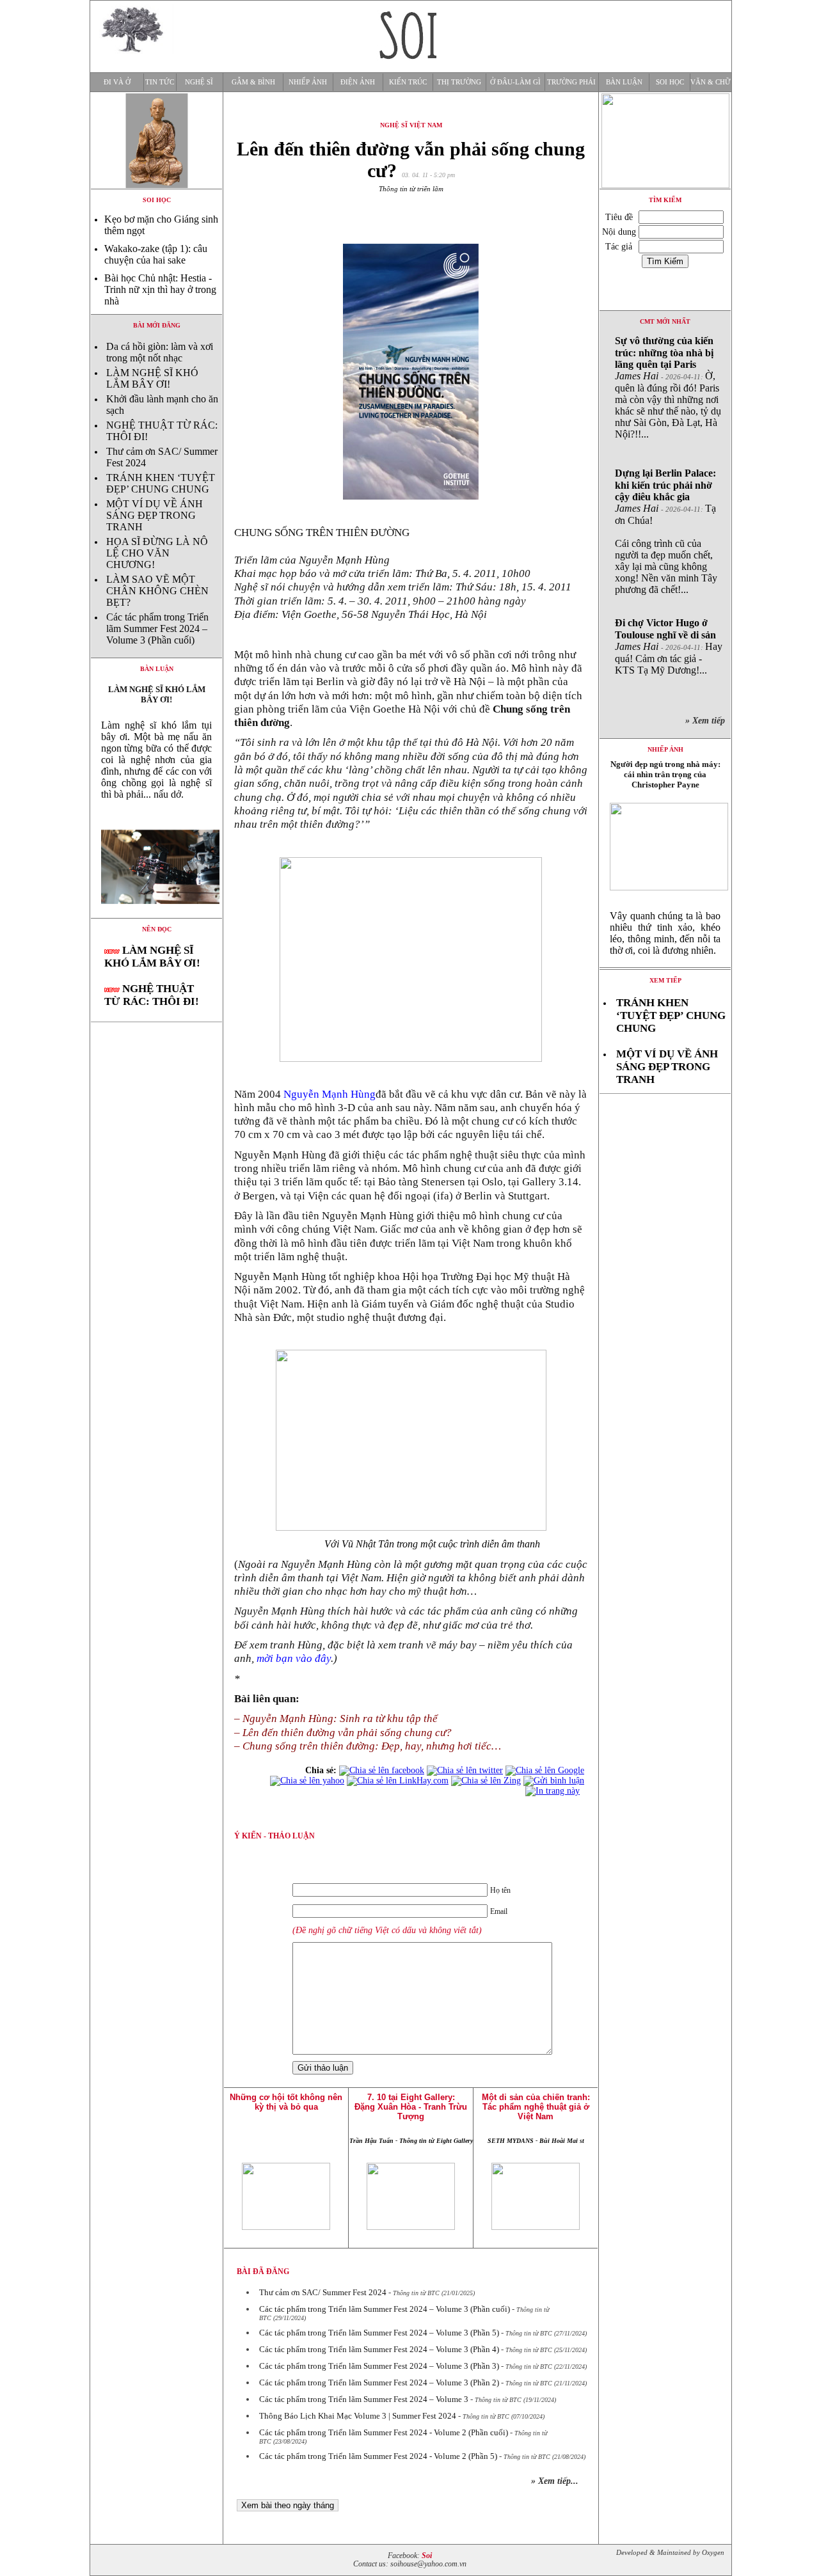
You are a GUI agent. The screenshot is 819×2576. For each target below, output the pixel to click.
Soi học (670, 82)
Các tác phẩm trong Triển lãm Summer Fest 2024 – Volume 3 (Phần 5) (379, 2333)
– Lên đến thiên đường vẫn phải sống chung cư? (343, 1733)
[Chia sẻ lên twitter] (465, 1770)
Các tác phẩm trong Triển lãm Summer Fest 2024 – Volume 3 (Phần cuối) (157, 628)
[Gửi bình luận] (554, 1781)
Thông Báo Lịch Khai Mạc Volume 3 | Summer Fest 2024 (358, 2416)
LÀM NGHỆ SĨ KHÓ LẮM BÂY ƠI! (152, 378)
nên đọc (157, 929)
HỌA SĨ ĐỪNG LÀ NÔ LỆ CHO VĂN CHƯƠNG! (157, 553)
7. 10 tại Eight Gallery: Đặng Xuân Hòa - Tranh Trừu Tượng (411, 2107)
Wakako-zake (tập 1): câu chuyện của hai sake (156, 254)
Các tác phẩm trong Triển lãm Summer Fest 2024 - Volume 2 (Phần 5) (378, 2456)
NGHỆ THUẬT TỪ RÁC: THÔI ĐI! (152, 995)
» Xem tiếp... (555, 2481)
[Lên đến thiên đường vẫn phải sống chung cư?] (156, 914)
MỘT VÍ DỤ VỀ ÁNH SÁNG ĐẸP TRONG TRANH (155, 515)
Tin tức (160, 82)
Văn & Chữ (711, 82)
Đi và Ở (117, 82)
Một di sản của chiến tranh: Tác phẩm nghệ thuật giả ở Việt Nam (536, 2107)
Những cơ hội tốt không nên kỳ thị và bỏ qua (286, 2102)
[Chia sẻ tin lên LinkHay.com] (398, 1781)
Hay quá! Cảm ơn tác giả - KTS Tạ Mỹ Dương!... (669, 646)
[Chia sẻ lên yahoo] (307, 1781)
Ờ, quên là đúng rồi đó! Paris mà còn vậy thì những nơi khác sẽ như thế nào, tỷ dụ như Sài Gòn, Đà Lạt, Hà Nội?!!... (668, 387)
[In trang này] (555, 1791)
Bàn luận (624, 82)
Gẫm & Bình (253, 82)
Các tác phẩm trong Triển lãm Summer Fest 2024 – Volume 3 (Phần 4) (379, 2349)
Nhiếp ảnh (308, 82)
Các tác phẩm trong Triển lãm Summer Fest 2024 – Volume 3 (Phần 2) (379, 2382)
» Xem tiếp (708, 721)
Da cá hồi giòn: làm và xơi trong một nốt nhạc (160, 352)
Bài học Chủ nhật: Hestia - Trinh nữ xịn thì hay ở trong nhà (160, 289)
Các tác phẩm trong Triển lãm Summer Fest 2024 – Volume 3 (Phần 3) (379, 2366)
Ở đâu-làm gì (515, 82)
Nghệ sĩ (199, 82)
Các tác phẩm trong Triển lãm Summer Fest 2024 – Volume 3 (364, 2399)
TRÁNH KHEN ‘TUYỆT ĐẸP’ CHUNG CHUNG (161, 483)
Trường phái (571, 82)
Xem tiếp (665, 980)
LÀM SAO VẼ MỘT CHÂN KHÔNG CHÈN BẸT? (157, 591)
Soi (427, 2556)
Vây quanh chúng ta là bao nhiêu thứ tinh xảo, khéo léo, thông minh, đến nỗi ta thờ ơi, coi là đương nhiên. (665, 933)
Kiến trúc (408, 82)
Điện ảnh (358, 82)
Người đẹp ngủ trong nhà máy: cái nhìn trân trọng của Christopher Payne (665, 774)
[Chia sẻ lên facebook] (382, 1770)
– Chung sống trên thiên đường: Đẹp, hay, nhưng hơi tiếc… (368, 1746)
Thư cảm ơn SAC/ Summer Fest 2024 (323, 2292)
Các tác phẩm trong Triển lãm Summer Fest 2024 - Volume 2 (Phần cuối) (384, 2432)
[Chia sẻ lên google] (545, 1770)
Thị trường (459, 82)
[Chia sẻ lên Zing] (486, 1781)
